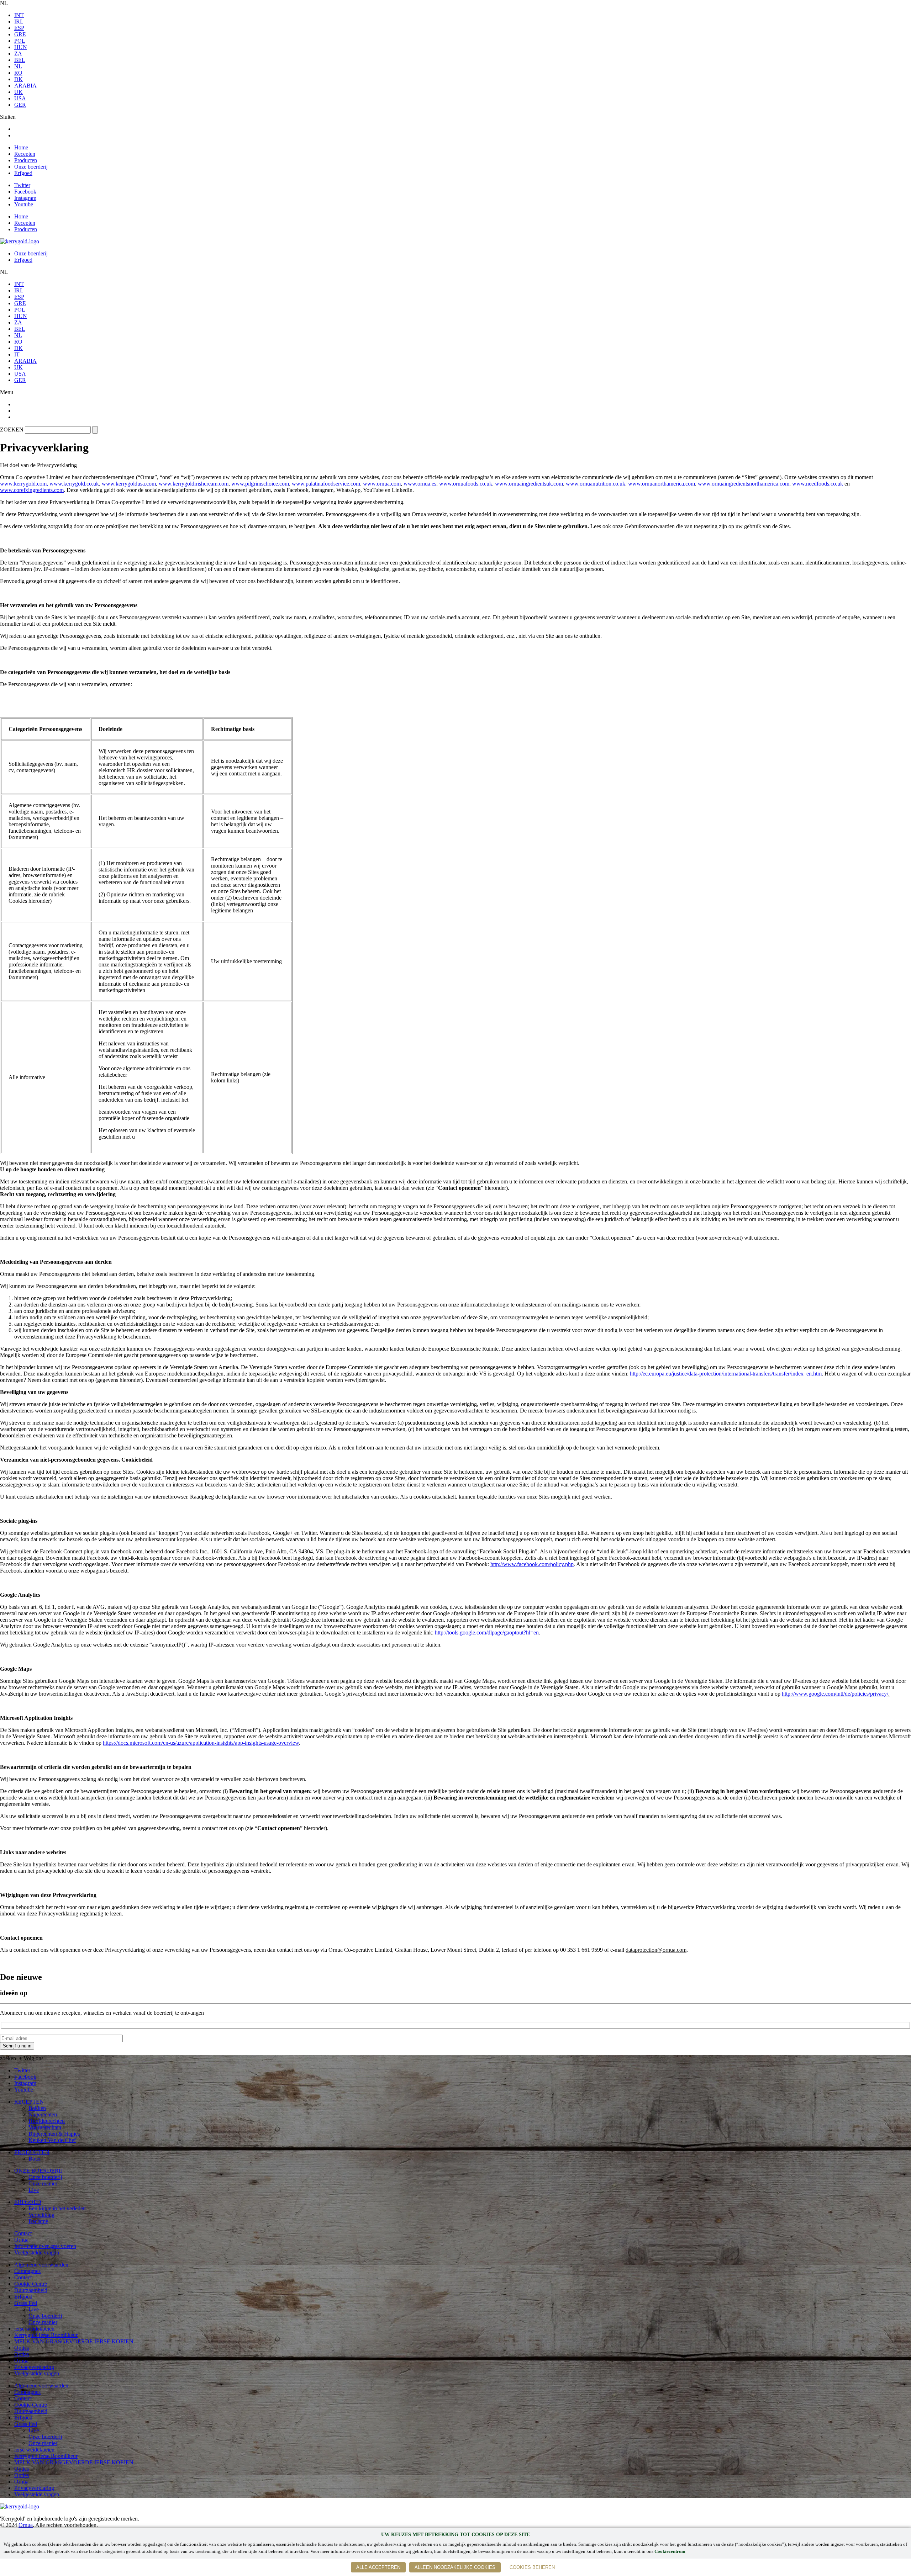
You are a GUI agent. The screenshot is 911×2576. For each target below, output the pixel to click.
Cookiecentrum (670, 2551)
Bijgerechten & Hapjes (54, 2134)
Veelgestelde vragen (37, 2252)
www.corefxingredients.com (32, 490)
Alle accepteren (378, 2567)
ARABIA (25, 86)
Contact (23, 2233)
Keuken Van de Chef (52, 2140)
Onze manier (43, 2183)
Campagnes (27, 2271)
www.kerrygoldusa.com (129, 484)
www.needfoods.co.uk (818, 484)
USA (20, 98)
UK (19, 92)
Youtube (24, 204)
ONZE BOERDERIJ (38, 2171)
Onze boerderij (31, 167)
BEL (20, 60)
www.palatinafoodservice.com (326, 484)
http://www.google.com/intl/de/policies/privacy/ (835, 1694)
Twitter (22, 185)
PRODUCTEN (32, 2152)
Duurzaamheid (31, 2290)
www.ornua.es (420, 484)
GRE (20, 34)
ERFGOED (28, 2202)
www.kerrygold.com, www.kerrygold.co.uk (49, 484)
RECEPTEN (29, 2102)
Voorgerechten (45, 2127)
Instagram (25, 198)
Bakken (37, 2108)
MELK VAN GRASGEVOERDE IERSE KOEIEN (74, 2341)
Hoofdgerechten (47, 2121)
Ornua (21, 2240)
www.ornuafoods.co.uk (466, 484)
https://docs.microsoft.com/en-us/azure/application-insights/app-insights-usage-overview (201, 1743)
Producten (26, 160)
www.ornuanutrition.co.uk (596, 484)
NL (18, 66)
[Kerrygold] (20, 241)
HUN (21, 47)
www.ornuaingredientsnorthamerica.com (744, 484)
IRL (19, 22)
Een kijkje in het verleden (57, 2208)
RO (18, 73)
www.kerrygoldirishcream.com (194, 484)
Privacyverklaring (34, 2367)
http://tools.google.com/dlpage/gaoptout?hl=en (487, 1632)
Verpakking (41, 2215)
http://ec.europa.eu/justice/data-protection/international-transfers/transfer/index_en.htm (726, 1374)
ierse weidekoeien (34, 2329)
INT (19, 15)
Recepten (25, 154)
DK (19, 79)
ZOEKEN (12, 430)
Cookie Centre (31, 2284)
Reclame (38, 2221)
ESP (19, 28)
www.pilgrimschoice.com (260, 484)
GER (20, 105)
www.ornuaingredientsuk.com (529, 484)
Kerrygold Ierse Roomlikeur (46, 2335)
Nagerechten (43, 2114)
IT (17, 354)
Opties (22, 2348)
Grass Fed (26, 2303)
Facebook (25, 192)
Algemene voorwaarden (41, 2265)
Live (34, 2190)
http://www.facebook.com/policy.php (532, 1564)
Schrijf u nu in (17, 2046)
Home (21, 147)
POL (20, 41)
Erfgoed (23, 173)
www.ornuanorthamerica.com (662, 484)
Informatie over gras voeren (45, 2246)
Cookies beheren (532, 2567)
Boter (35, 2159)
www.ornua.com (382, 484)
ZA (18, 54)
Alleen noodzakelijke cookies (455, 2567)
